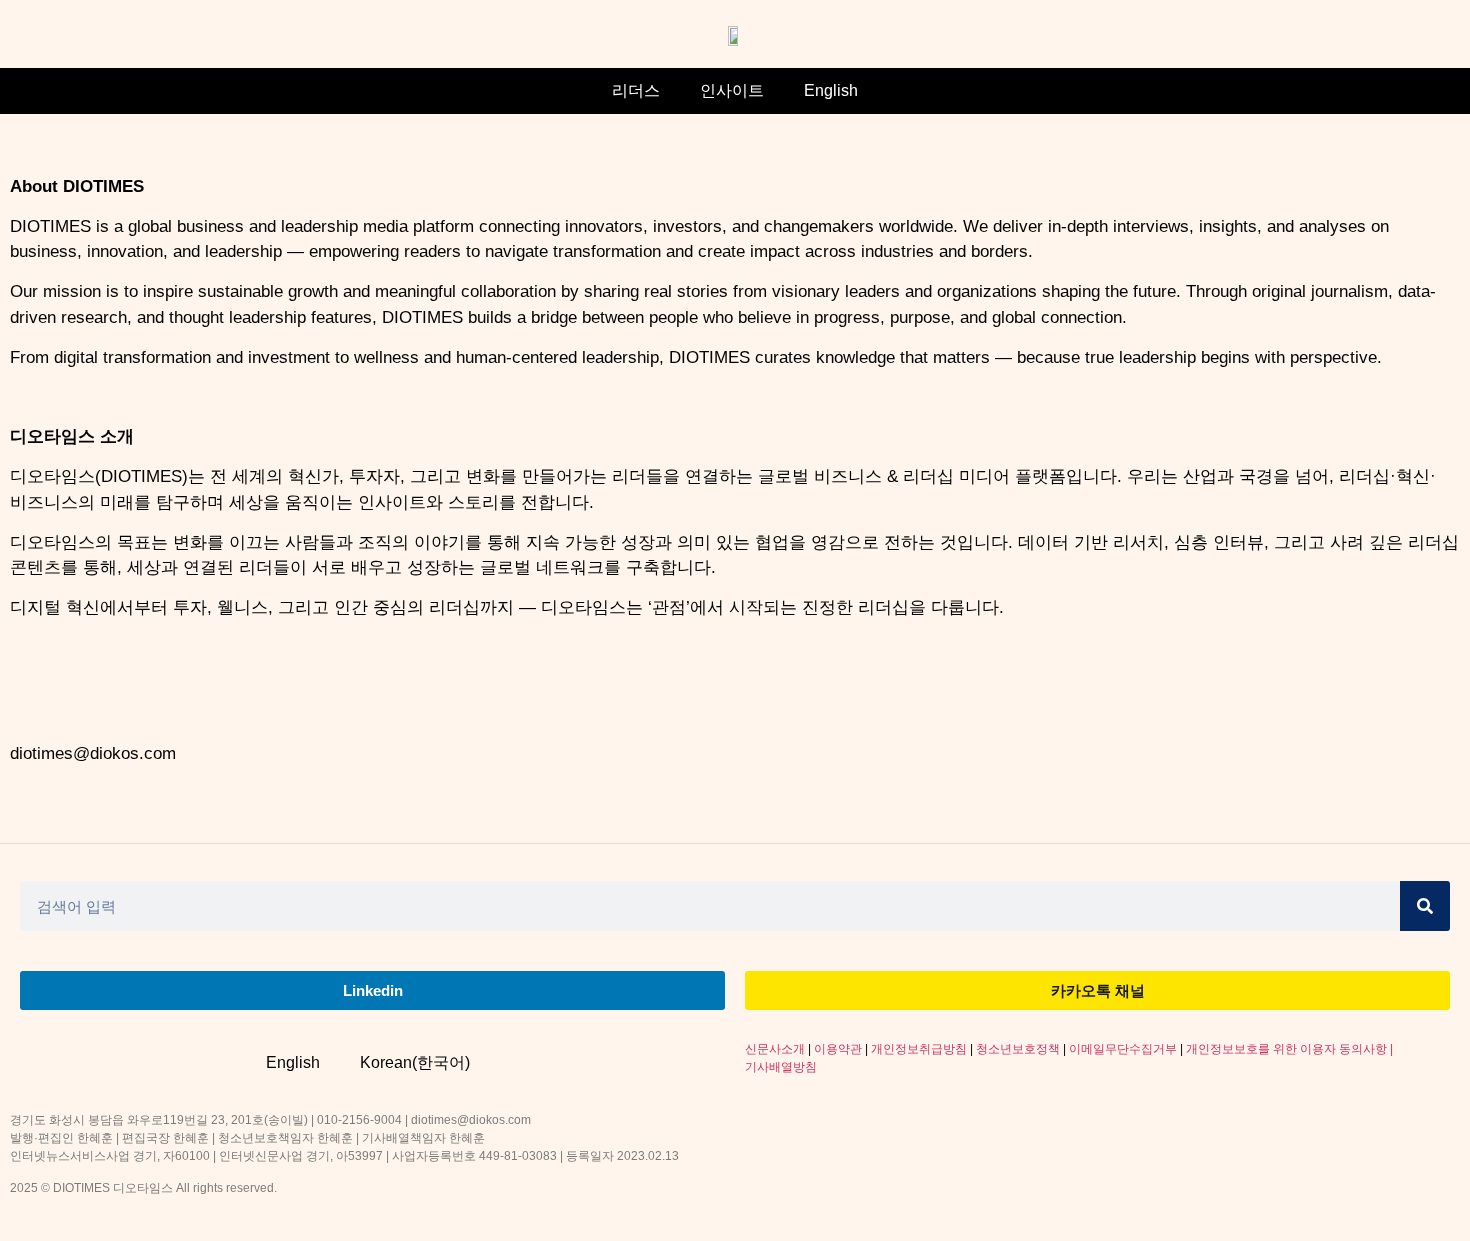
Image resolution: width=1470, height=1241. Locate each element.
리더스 (636, 90)
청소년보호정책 (1018, 1049)
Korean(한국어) (415, 1062)
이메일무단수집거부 (1123, 1049)
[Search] (1425, 906)
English (831, 90)
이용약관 (838, 1049)
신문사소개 (775, 1049)
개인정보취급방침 (919, 1049)
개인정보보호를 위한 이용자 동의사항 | (1289, 1049)
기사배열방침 (781, 1067)
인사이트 (732, 90)
